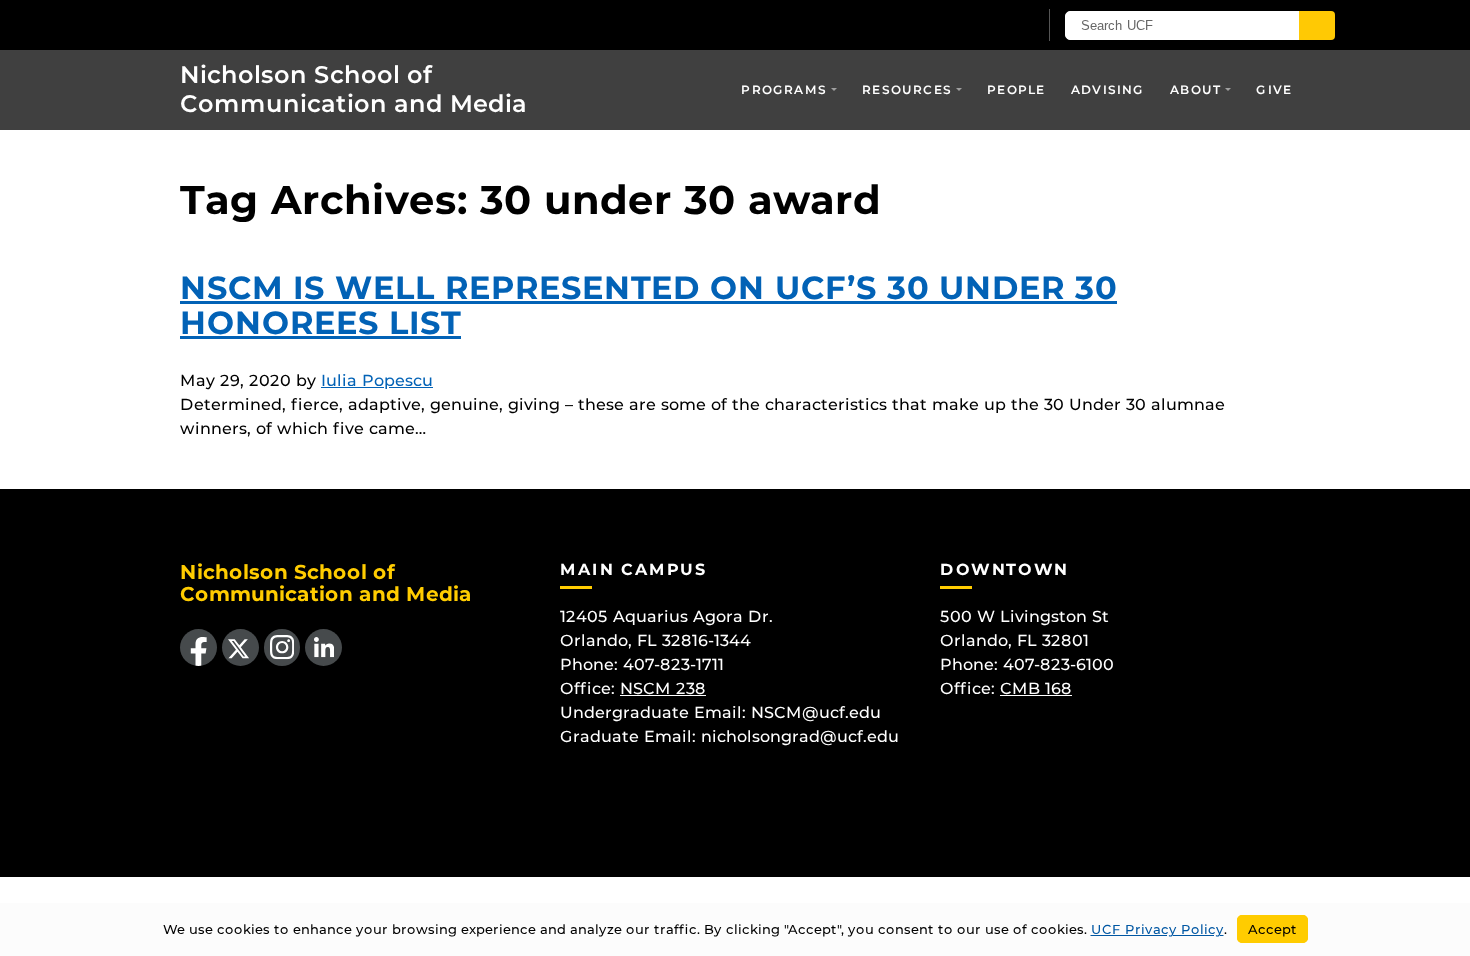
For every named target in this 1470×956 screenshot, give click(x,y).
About (1195, 89)
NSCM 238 (663, 688)
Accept (1272, 929)
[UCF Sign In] (972, 26)
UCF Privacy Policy (1157, 929)
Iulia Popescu (377, 380)
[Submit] (1317, 25)
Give (1274, 89)
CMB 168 (1036, 688)
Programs (784, 89)
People (1016, 89)
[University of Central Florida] (296, 24)
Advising (1108, 89)
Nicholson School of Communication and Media (353, 89)
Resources (907, 89)
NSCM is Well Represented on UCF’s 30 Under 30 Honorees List (648, 305)
